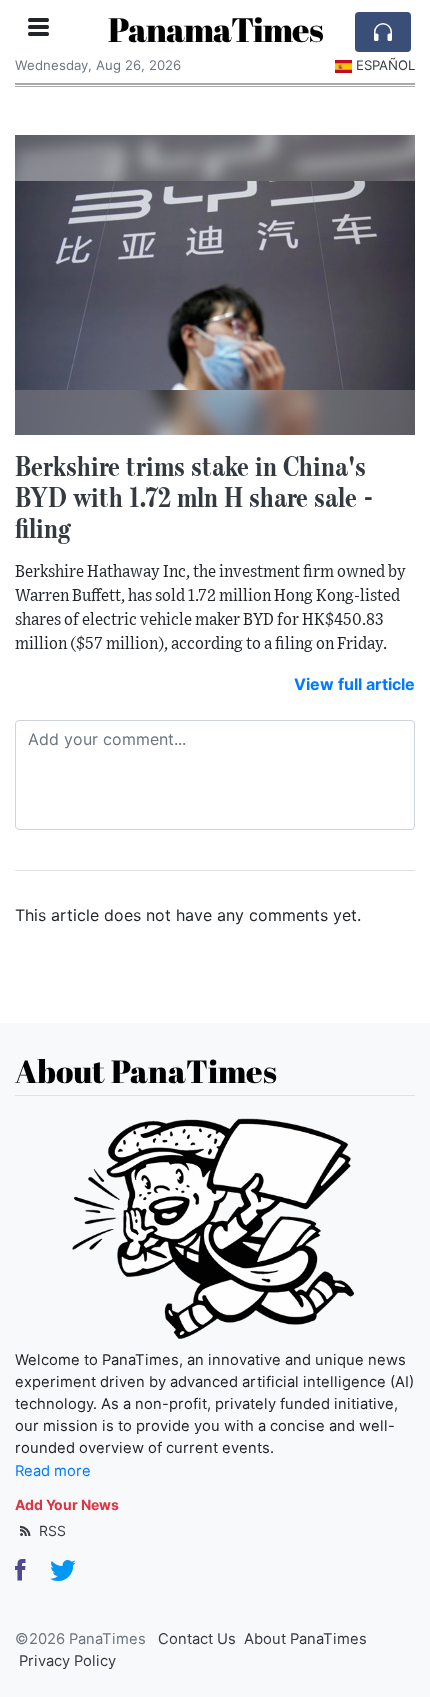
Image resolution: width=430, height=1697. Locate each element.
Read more (53, 1471)
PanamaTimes (215, 29)
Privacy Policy (67, 1661)
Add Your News (67, 1504)
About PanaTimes (305, 1639)
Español (385, 65)
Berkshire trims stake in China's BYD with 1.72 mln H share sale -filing (194, 497)
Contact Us (197, 1639)
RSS (50, 1530)
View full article (354, 684)
